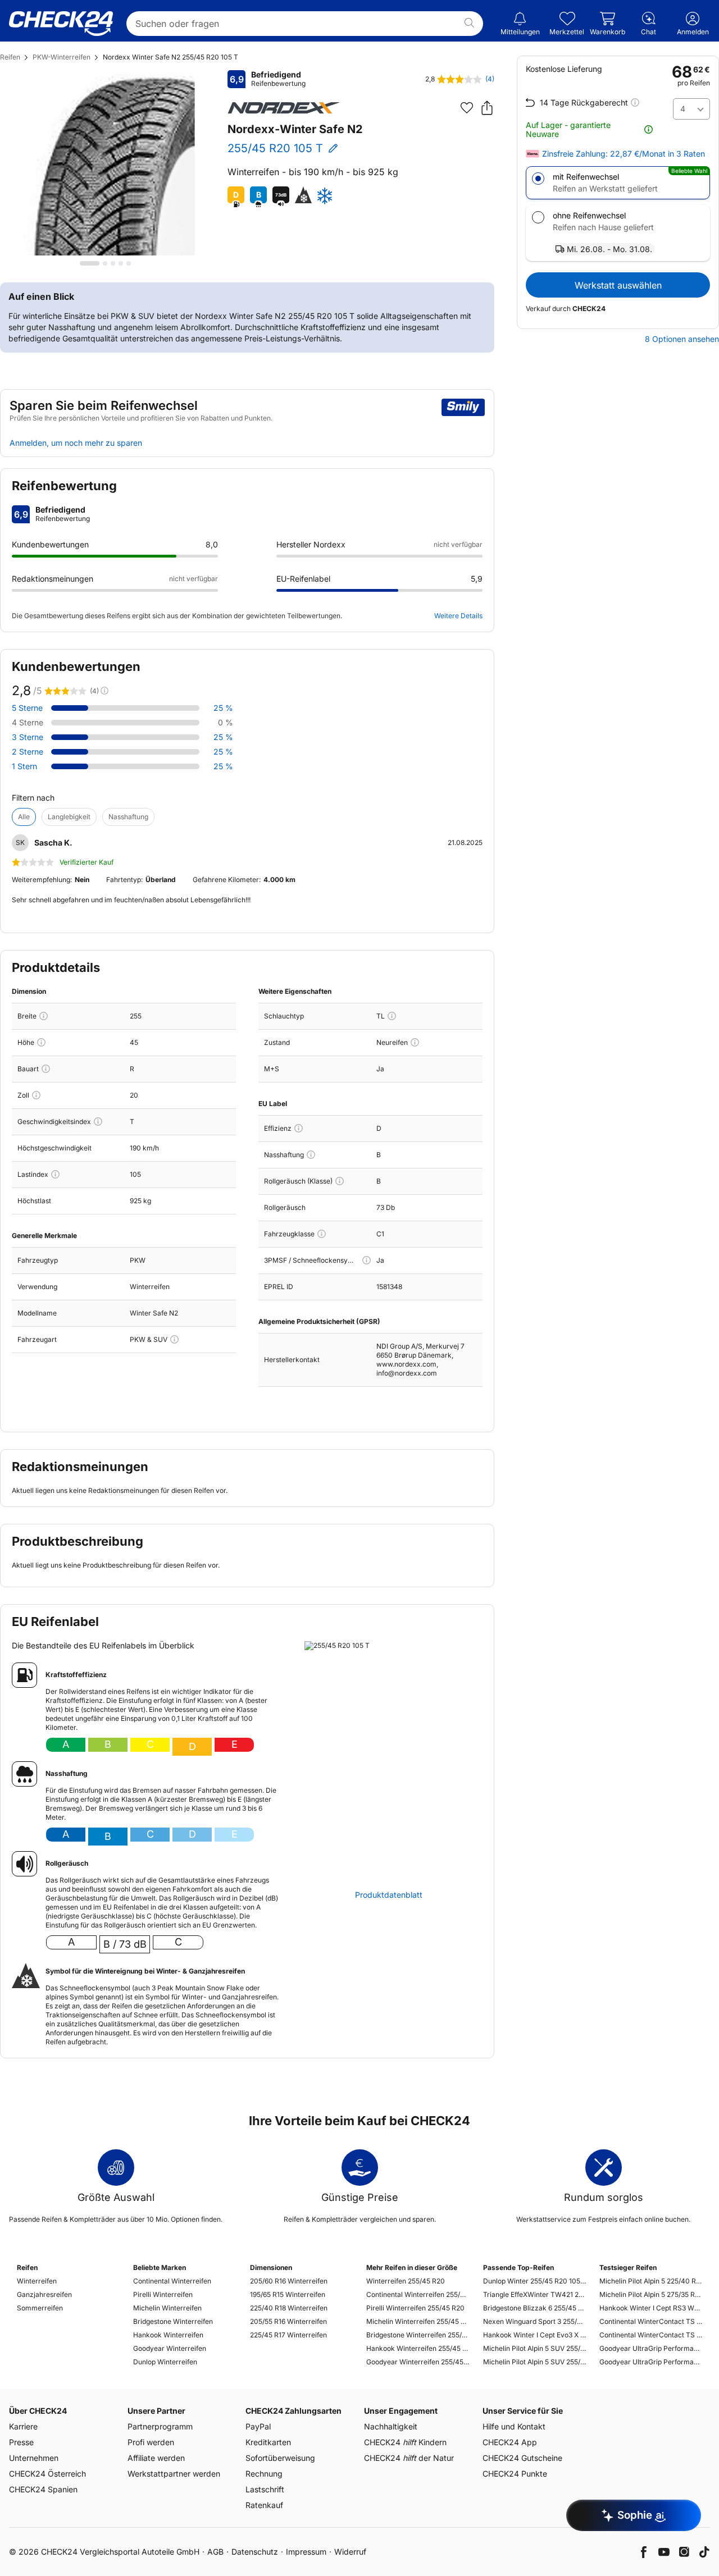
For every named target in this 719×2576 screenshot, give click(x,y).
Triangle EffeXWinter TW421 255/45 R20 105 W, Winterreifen (534, 2294)
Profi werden (151, 2442)
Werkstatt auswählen (618, 285)
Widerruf (350, 2552)
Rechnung (264, 2474)
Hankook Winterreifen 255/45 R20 (418, 2348)
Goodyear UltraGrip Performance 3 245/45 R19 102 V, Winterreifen (651, 2362)
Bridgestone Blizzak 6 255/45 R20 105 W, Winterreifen (534, 2308)
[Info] (44, 1016)
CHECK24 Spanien (43, 2489)
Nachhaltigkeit (391, 2426)
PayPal (258, 2426)
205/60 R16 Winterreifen (289, 2281)
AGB (215, 2552)
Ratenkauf (264, 2505)
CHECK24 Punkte (515, 2474)
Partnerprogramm (160, 2426)
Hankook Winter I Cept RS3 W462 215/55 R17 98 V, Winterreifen (651, 2308)
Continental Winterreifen (172, 2281)
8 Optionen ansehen (682, 339)
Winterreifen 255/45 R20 (406, 2281)
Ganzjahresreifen (44, 2294)
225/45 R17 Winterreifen (288, 2335)
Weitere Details (458, 616)
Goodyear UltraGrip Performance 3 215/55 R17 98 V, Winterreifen (651, 2348)
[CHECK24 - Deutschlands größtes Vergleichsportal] (61, 24)
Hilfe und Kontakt (514, 2426)
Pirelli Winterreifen (163, 2294)
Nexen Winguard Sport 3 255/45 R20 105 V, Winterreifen (534, 2321)
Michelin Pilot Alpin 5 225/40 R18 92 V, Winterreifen (651, 2281)
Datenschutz (255, 2552)
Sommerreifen (40, 2308)
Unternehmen (34, 2458)
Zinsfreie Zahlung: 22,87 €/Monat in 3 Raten (624, 154)
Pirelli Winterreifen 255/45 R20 (415, 2308)
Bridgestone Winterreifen (173, 2321)
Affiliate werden (156, 2458)
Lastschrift (265, 2489)
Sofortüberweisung (280, 2458)
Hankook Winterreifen (168, 2335)
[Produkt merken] (467, 108)
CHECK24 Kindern (405, 2442)
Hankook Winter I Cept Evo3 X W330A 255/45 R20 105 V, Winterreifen (534, 2335)
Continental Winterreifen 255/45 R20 (418, 2294)
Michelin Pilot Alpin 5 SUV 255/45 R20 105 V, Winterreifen (534, 2348)
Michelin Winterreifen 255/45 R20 (418, 2321)
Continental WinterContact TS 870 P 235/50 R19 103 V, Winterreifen (651, 2335)
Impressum (306, 2552)
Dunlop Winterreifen (165, 2362)
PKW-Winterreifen (62, 57)
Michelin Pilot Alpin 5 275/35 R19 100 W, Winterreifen (651, 2294)
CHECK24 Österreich (47, 2474)
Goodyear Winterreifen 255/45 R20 (418, 2362)
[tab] (90, 263)
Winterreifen (37, 2281)
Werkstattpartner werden (174, 2474)
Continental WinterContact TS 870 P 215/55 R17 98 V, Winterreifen (651, 2321)
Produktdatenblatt (389, 1895)
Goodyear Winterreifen (170, 2348)
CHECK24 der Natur (409, 2458)
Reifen (10, 57)
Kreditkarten (268, 2442)
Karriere (23, 2426)
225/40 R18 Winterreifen (289, 2308)
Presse (21, 2442)
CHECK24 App (510, 2442)
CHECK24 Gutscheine (522, 2458)
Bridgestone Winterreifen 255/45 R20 (418, 2335)
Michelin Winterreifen (167, 2308)
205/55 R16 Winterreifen (288, 2321)
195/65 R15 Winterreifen (288, 2294)
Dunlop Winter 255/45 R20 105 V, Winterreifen (534, 2281)
